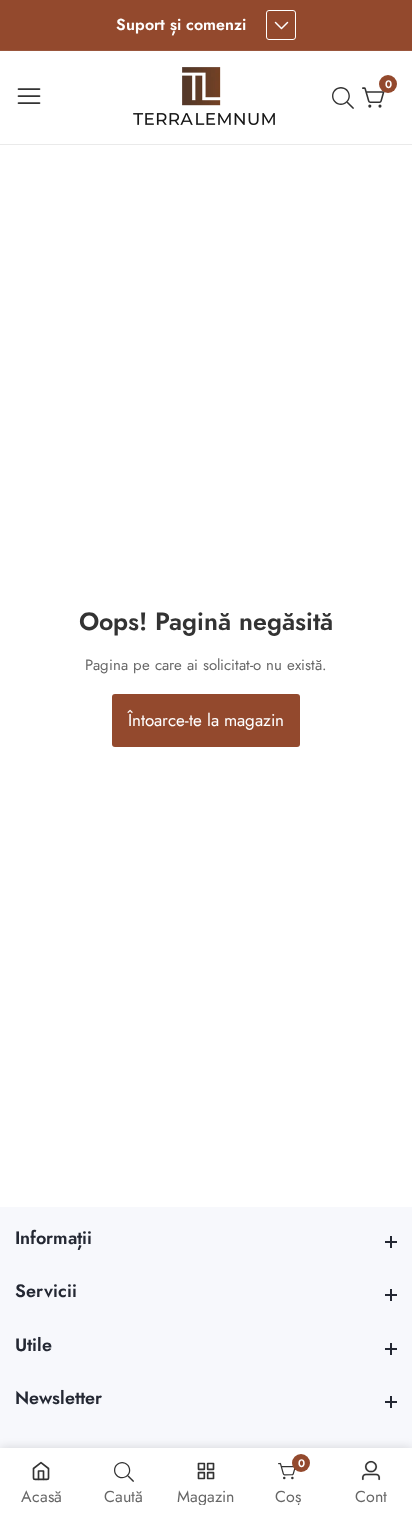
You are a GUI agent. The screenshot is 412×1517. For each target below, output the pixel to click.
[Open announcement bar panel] (281, 25)
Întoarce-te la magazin (206, 720)
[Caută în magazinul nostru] (347, 98)
